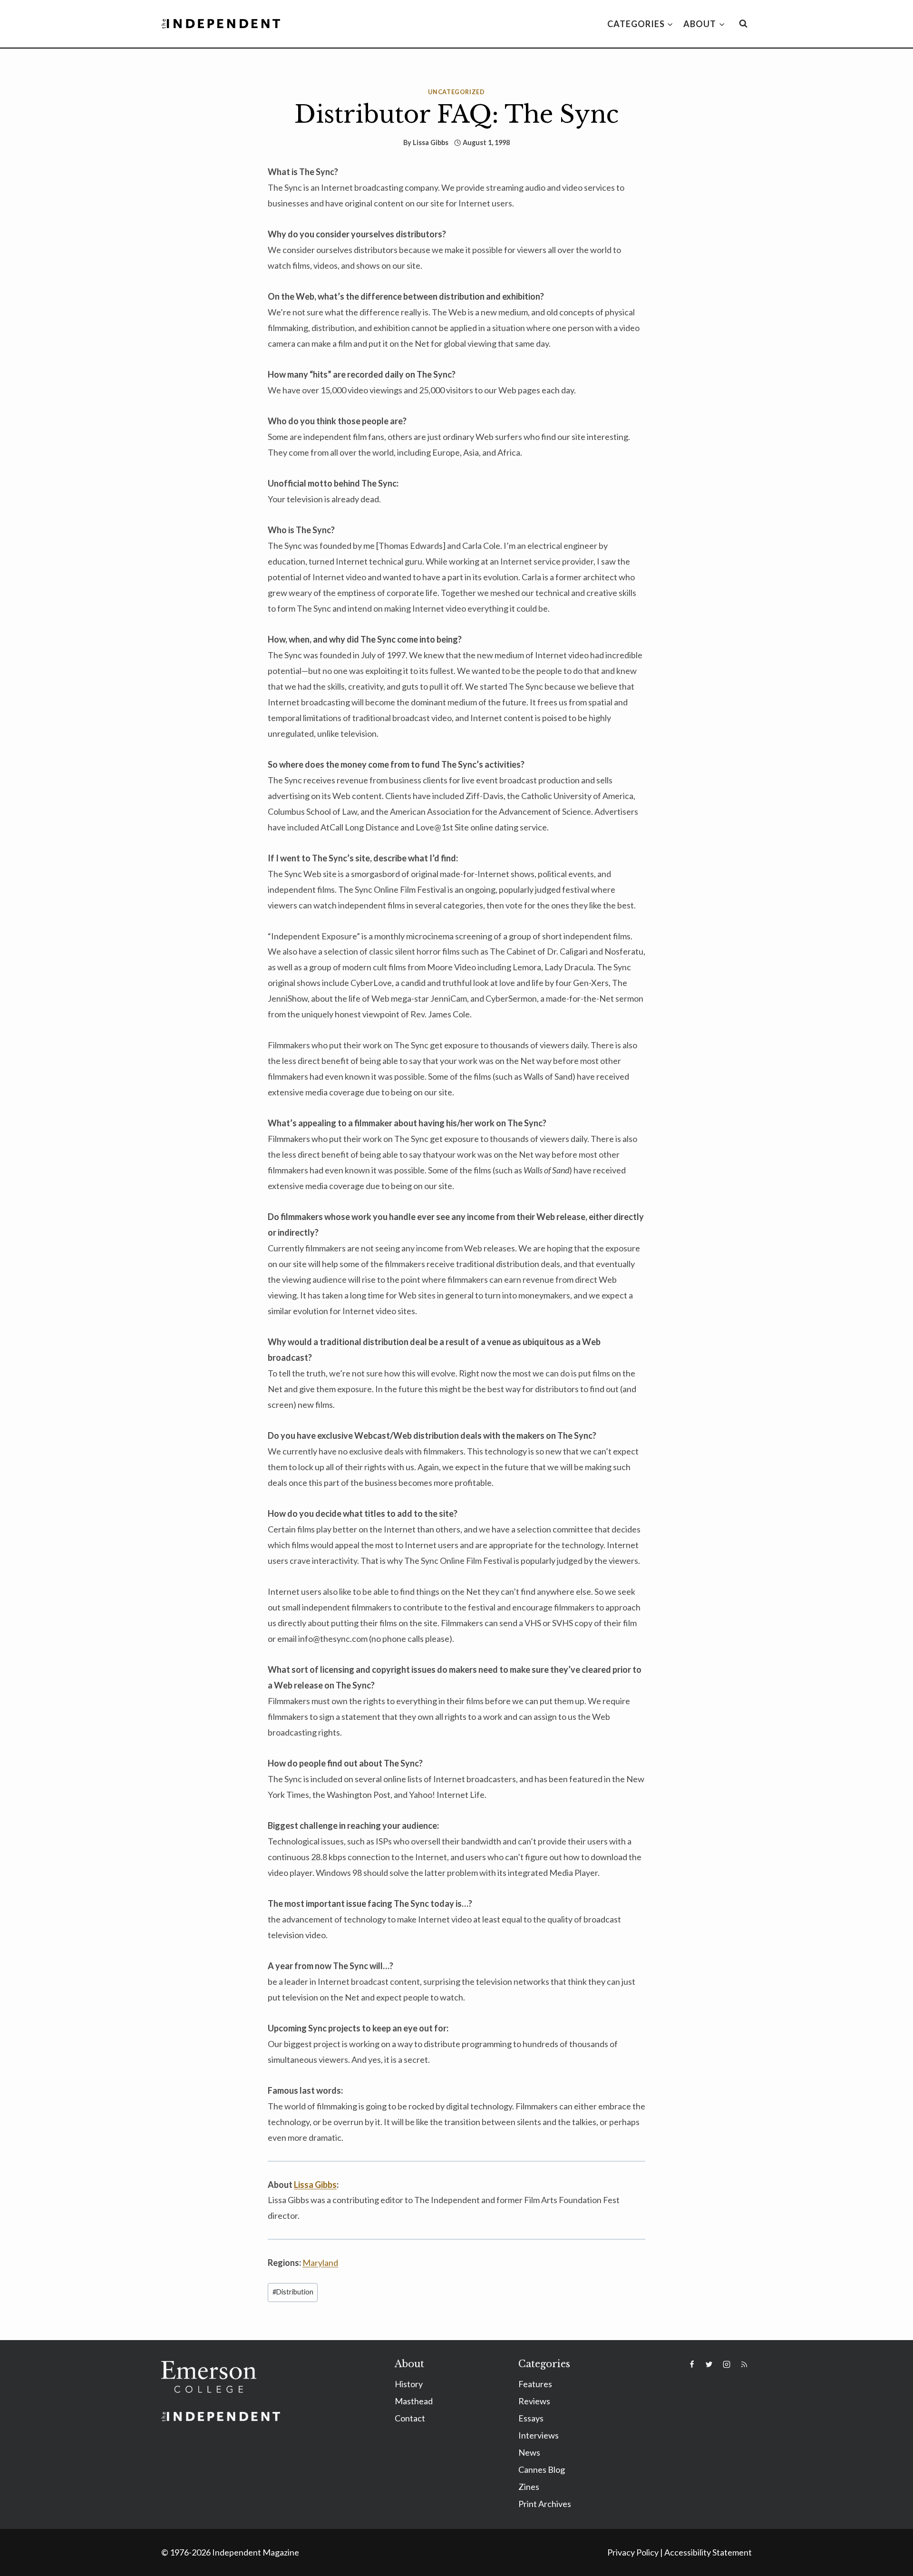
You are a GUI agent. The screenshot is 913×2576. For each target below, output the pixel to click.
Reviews (534, 2401)
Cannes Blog (542, 2469)
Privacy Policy (633, 2552)
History (409, 2384)
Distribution (293, 2292)
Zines (529, 2487)
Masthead (414, 2401)
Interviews (539, 2435)
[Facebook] (692, 2364)
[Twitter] (709, 2364)
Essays (531, 2418)
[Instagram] (727, 2364)
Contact (410, 2418)
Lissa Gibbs (431, 142)
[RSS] (744, 2364)
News (529, 2452)
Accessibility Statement (708, 2552)
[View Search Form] (743, 24)
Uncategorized (456, 92)
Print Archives (545, 2504)
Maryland (320, 2263)
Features (535, 2384)
